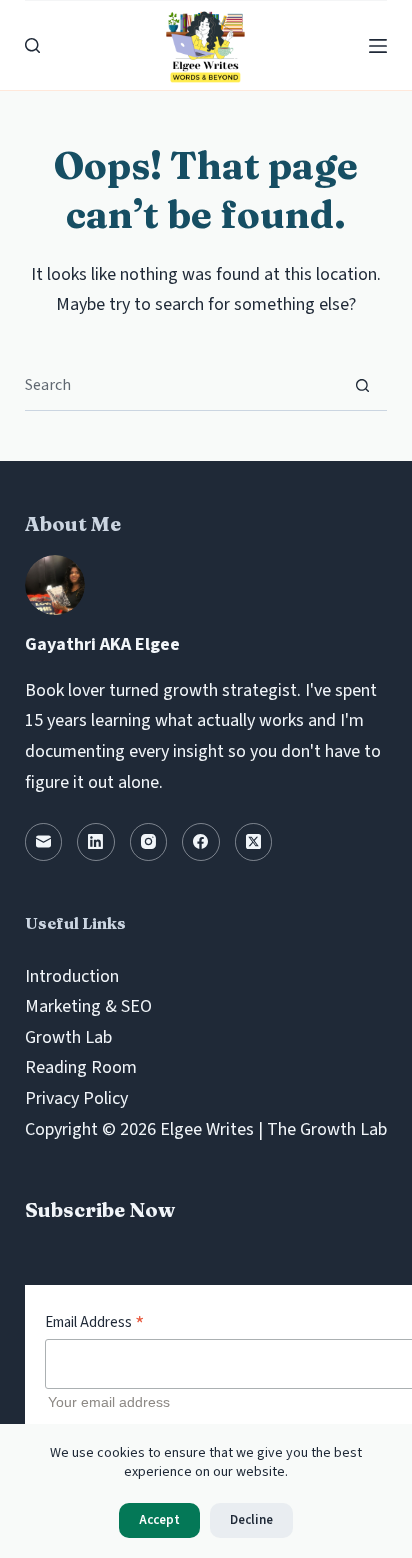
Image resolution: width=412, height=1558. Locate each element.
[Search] (32, 45)
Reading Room (81, 1067)
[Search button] (362, 385)
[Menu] (378, 46)
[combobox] (182, 385)
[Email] (44, 842)
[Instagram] (149, 842)
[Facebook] (201, 842)
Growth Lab (68, 1037)
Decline (251, 1520)
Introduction (72, 976)
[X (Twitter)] (254, 842)
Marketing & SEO (88, 1006)
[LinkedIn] (96, 842)
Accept (159, 1520)
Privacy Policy (76, 1098)
